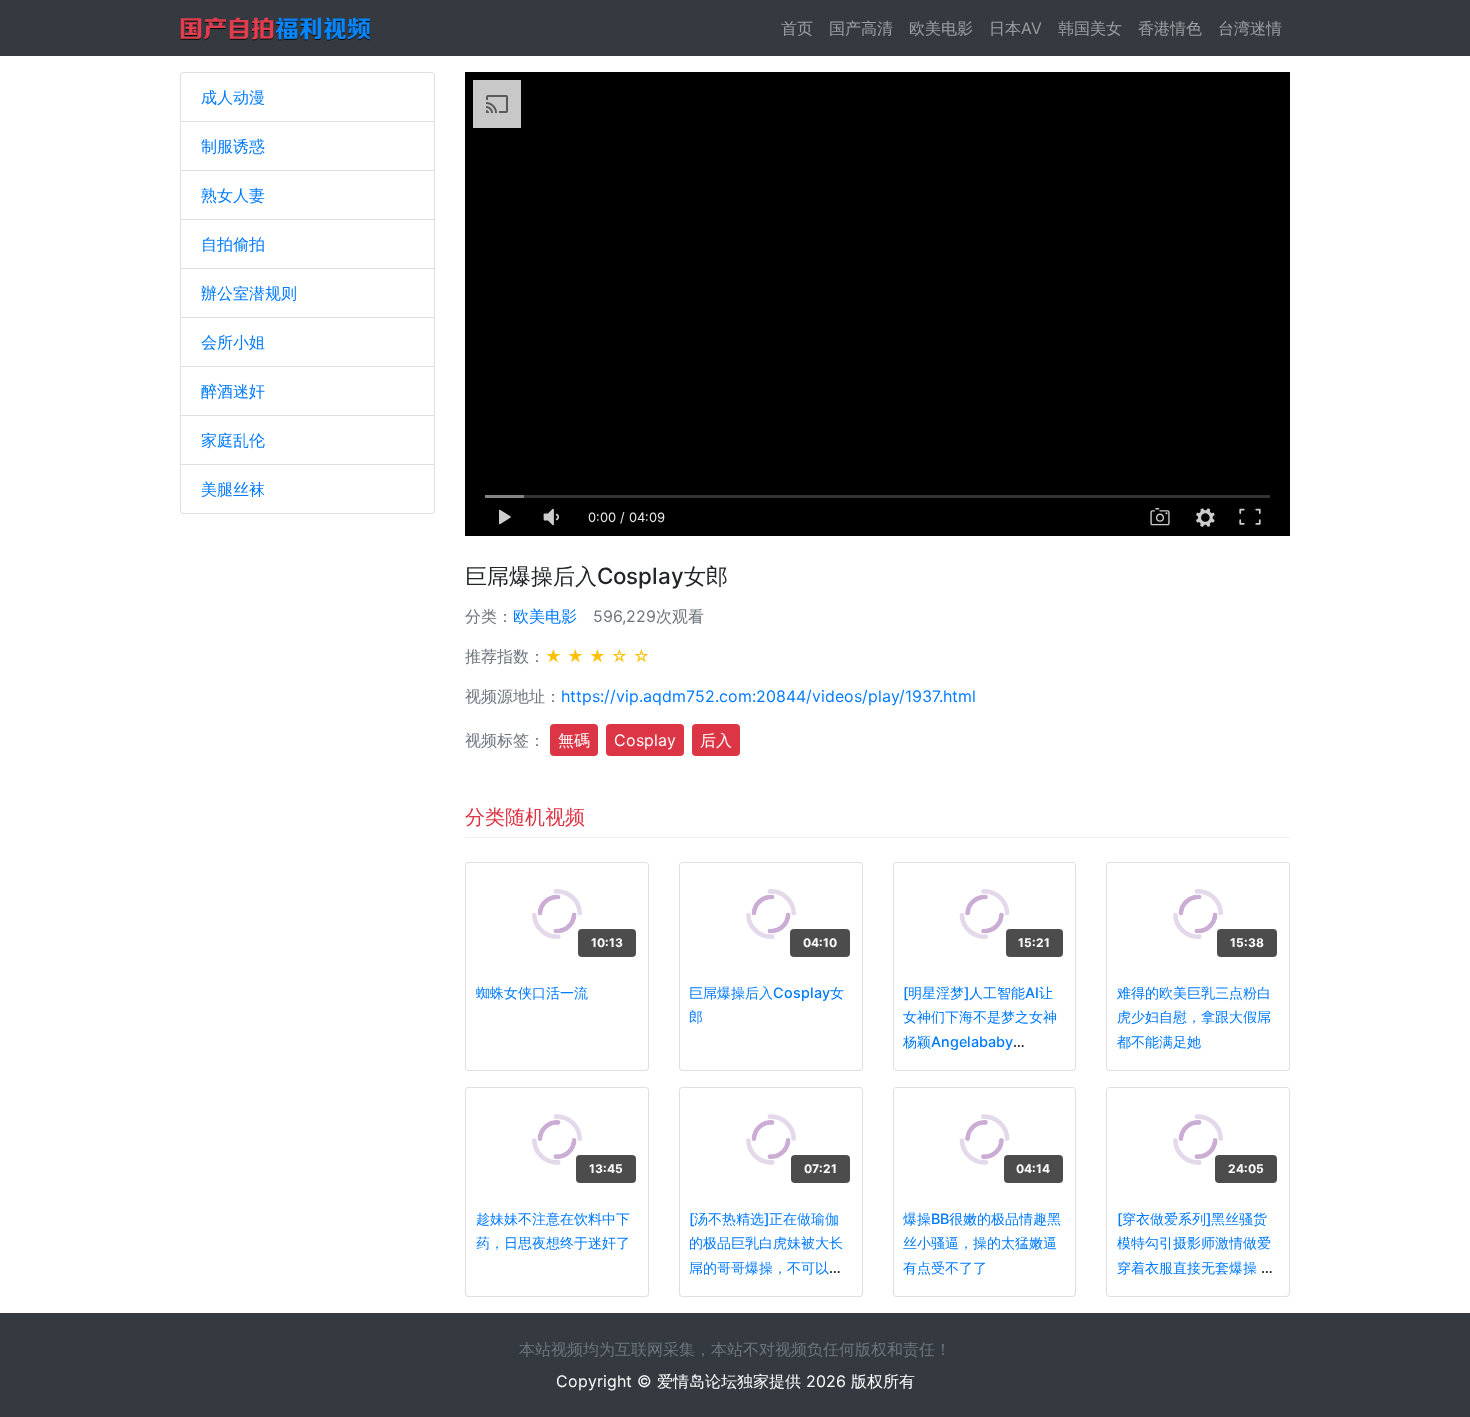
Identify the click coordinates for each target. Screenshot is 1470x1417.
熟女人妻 (233, 195)
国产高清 (861, 28)
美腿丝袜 (233, 489)
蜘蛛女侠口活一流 (532, 992)
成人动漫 (233, 97)
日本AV (1015, 28)
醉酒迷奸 (233, 391)
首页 (801, 28)
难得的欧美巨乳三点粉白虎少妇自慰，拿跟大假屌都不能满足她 (1194, 1017)
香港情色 (1170, 28)
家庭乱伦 (233, 440)
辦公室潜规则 (249, 293)
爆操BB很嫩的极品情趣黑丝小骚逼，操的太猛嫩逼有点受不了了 (982, 1243)
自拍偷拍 (233, 244)
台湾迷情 (1250, 28)
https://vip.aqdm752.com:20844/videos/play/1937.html (768, 696)
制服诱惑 (233, 146)
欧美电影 (941, 28)
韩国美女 (1090, 28)
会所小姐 (233, 342)
